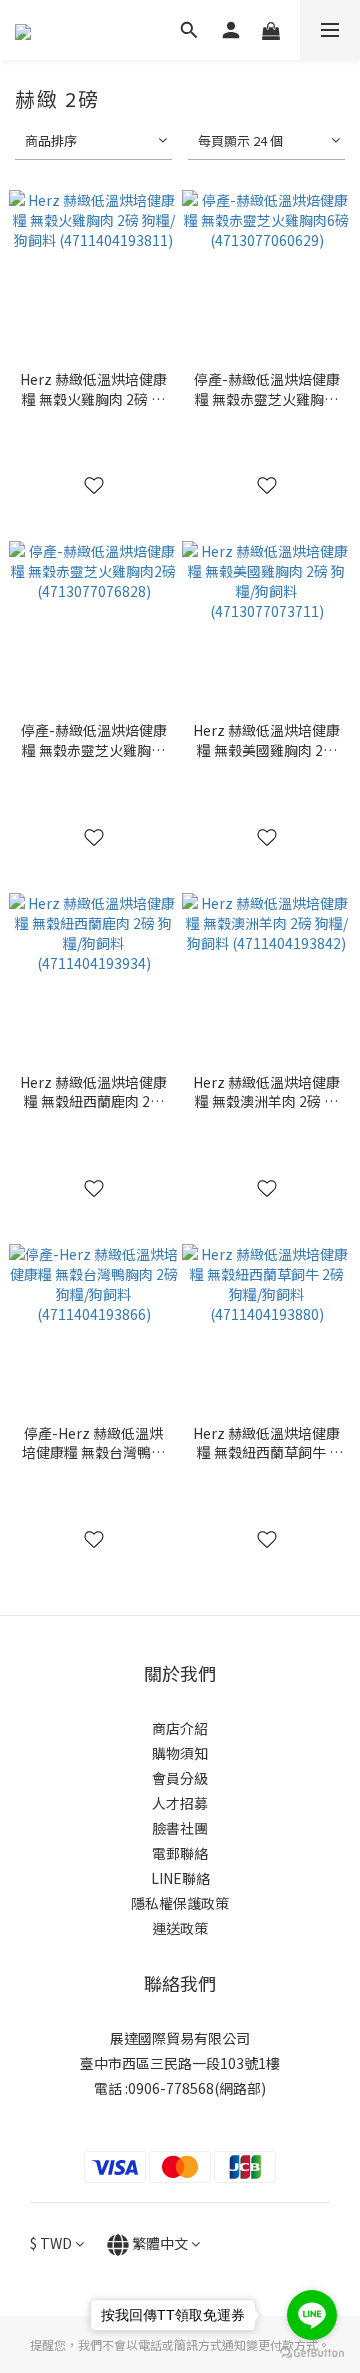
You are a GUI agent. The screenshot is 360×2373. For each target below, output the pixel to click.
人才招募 (180, 1803)
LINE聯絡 (180, 1878)
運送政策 (180, 1928)
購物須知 (180, 1753)
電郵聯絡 (180, 1853)
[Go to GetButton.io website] (312, 2353)
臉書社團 (180, 1828)
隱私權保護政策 (180, 1903)
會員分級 (180, 1778)
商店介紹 (180, 1728)
